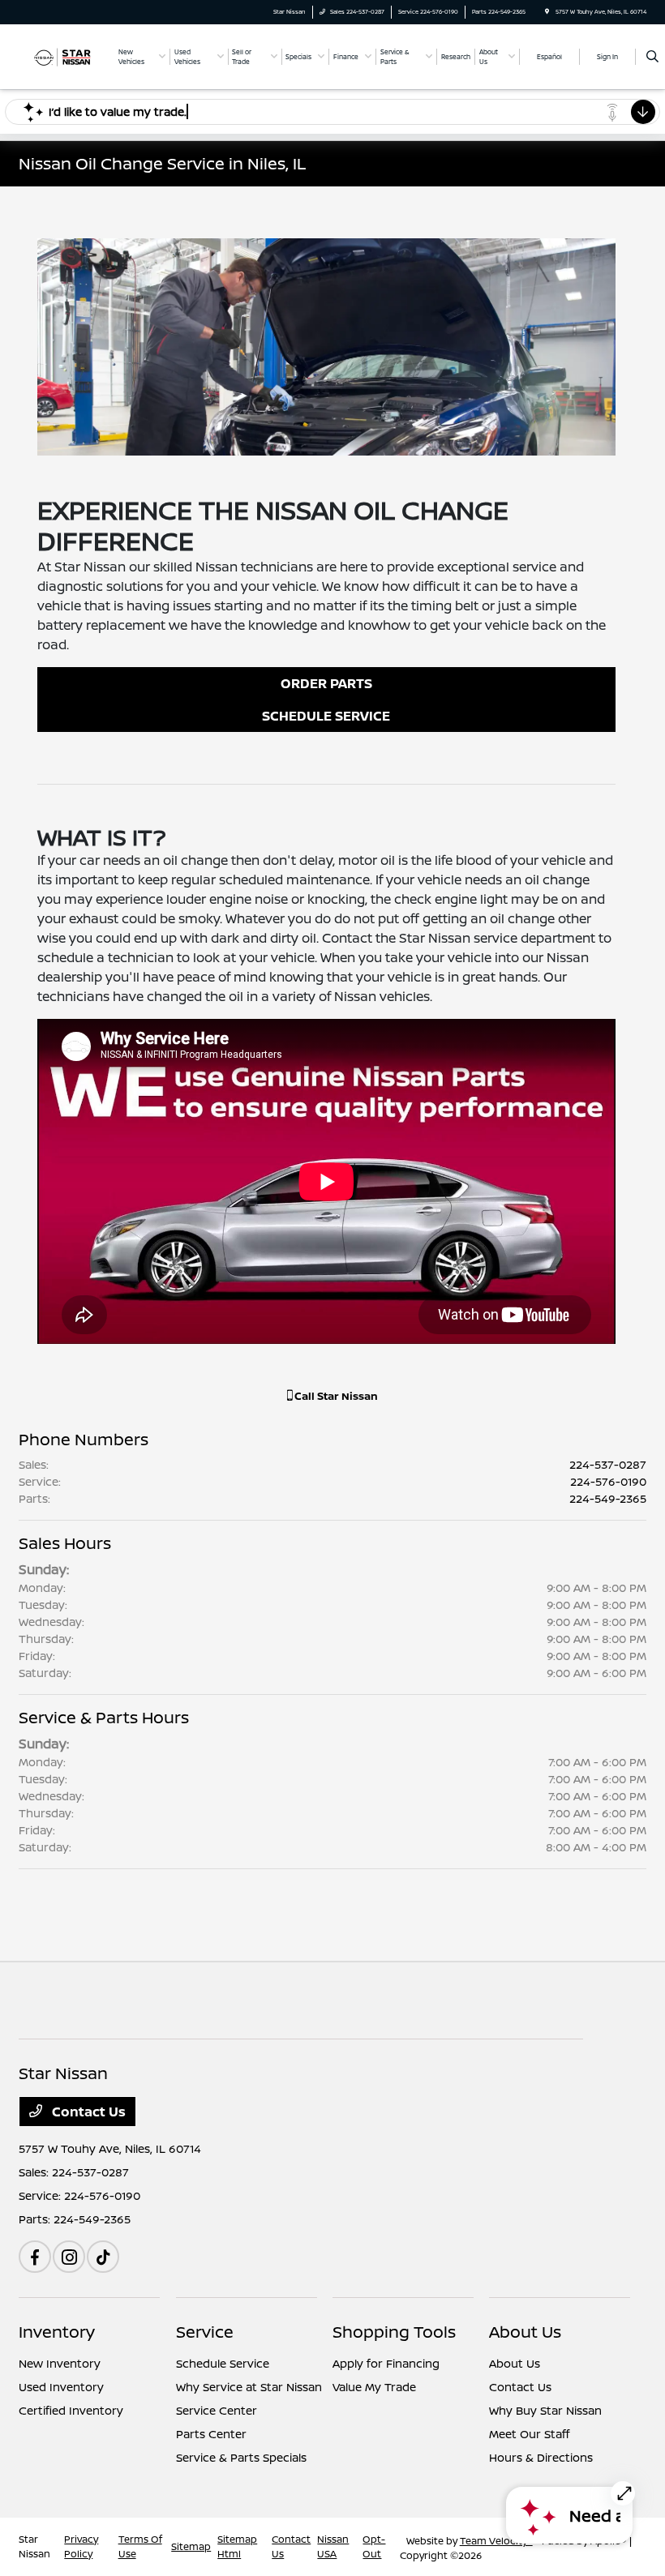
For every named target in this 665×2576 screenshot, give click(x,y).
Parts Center (211, 2434)
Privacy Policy (81, 2546)
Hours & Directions (541, 2457)
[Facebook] (35, 2257)
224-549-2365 (608, 1498)
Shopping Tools (394, 2332)
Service (205, 2332)
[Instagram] (69, 2257)
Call (335, 1396)
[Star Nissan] (62, 56)
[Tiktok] (103, 2257)
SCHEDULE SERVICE (326, 716)
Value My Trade (374, 2387)
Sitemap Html (237, 2546)
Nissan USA (333, 2546)
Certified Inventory (71, 2410)
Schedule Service (223, 2363)
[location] (547, 12)
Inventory (57, 2332)
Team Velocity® (496, 2541)
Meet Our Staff (529, 2434)
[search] (652, 57)
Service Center (217, 2410)
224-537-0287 (608, 1464)
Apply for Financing (386, 2363)
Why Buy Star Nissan (545, 2410)
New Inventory (60, 2363)
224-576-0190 (608, 1481)
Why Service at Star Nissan (249, 2387)
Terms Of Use (140, 2546)
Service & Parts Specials (241, 2457)
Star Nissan (34, 2546)
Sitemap (191, 2546)
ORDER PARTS (326, 683)
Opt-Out (374, 2546)
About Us (525, 2332)
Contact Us (87, 2112)
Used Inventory (61, 2387)
